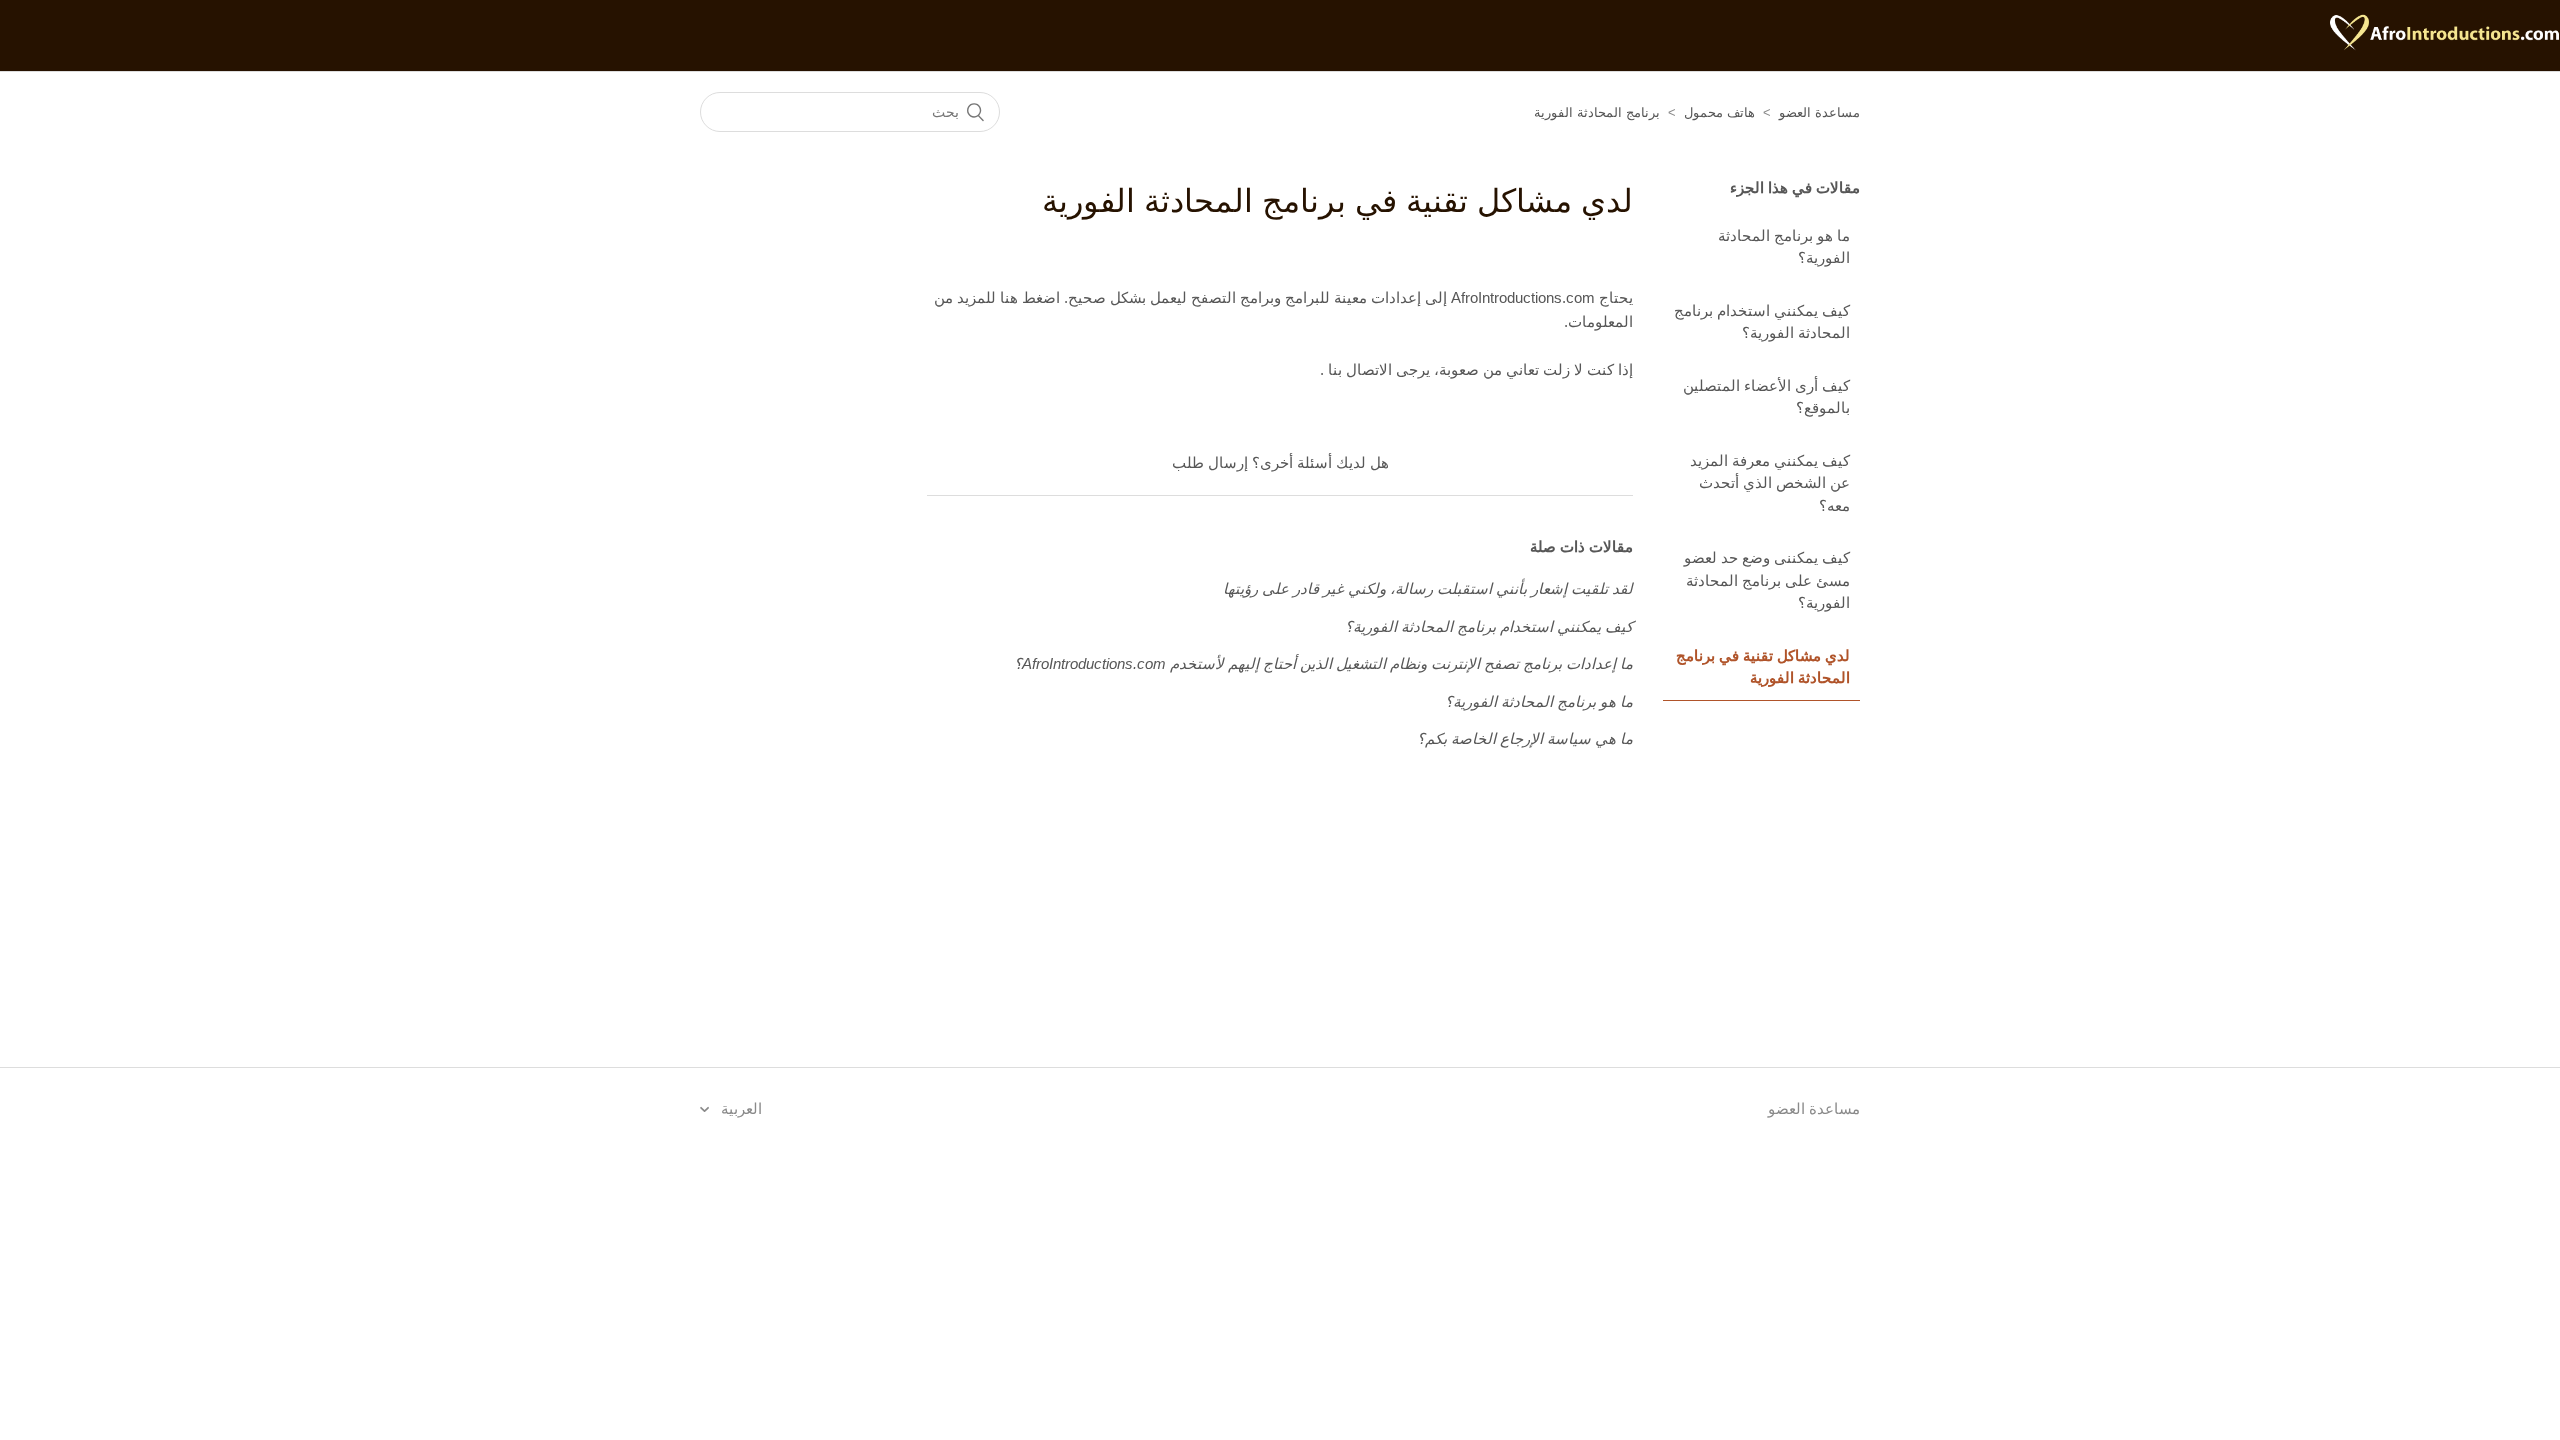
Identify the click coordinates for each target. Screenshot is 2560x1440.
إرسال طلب (1210, 462)
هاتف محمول (1719, 112)
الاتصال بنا (1358, 369)
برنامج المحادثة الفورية (1597, 112)
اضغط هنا (1028, 297)
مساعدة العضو (1819, 112)
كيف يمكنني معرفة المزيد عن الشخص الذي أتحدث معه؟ (1770, 483)
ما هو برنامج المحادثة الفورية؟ (1784, 247)
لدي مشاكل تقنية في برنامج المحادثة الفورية (1763, 667)
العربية (739, 1108)
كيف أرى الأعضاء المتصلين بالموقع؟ (1766, 397)
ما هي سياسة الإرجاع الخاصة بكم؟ (1525, 738)
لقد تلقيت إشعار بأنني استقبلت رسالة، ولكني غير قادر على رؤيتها (1428, 588)
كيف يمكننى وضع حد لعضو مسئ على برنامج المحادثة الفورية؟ (1767, 580)
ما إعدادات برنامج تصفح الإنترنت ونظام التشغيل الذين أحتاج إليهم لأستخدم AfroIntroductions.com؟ (1323, 663)
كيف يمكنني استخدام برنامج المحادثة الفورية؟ (1762, 322)
